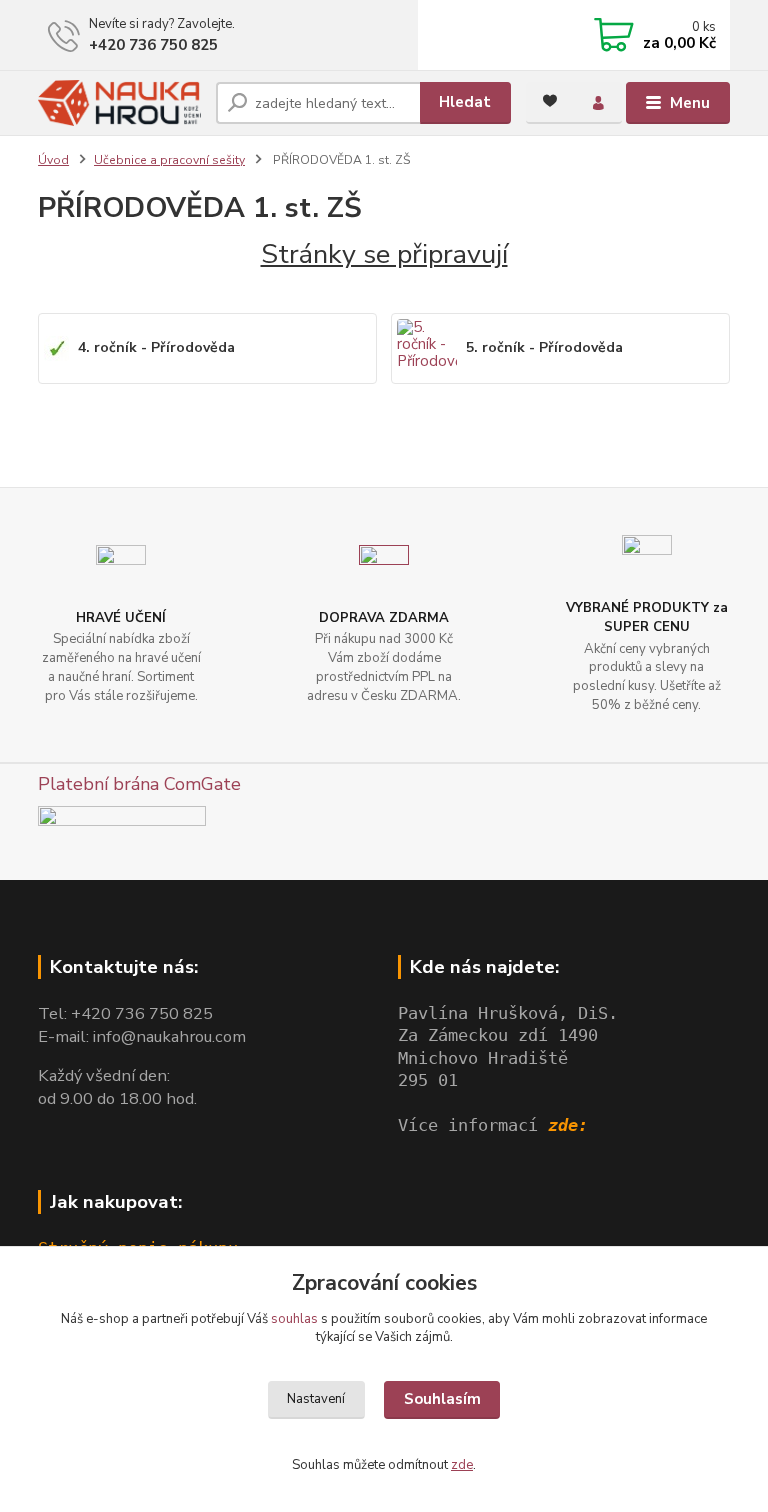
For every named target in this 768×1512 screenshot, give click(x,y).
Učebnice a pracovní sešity (169, 160)
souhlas (294, 1319)
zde (462, 1465)
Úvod (53, 160)
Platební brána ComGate (139, 784)
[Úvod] (119, 103)
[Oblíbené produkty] (550, 101)
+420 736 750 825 (153, 45)
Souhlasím (442, 1399)
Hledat (465, 102)
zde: (568, 1125)
